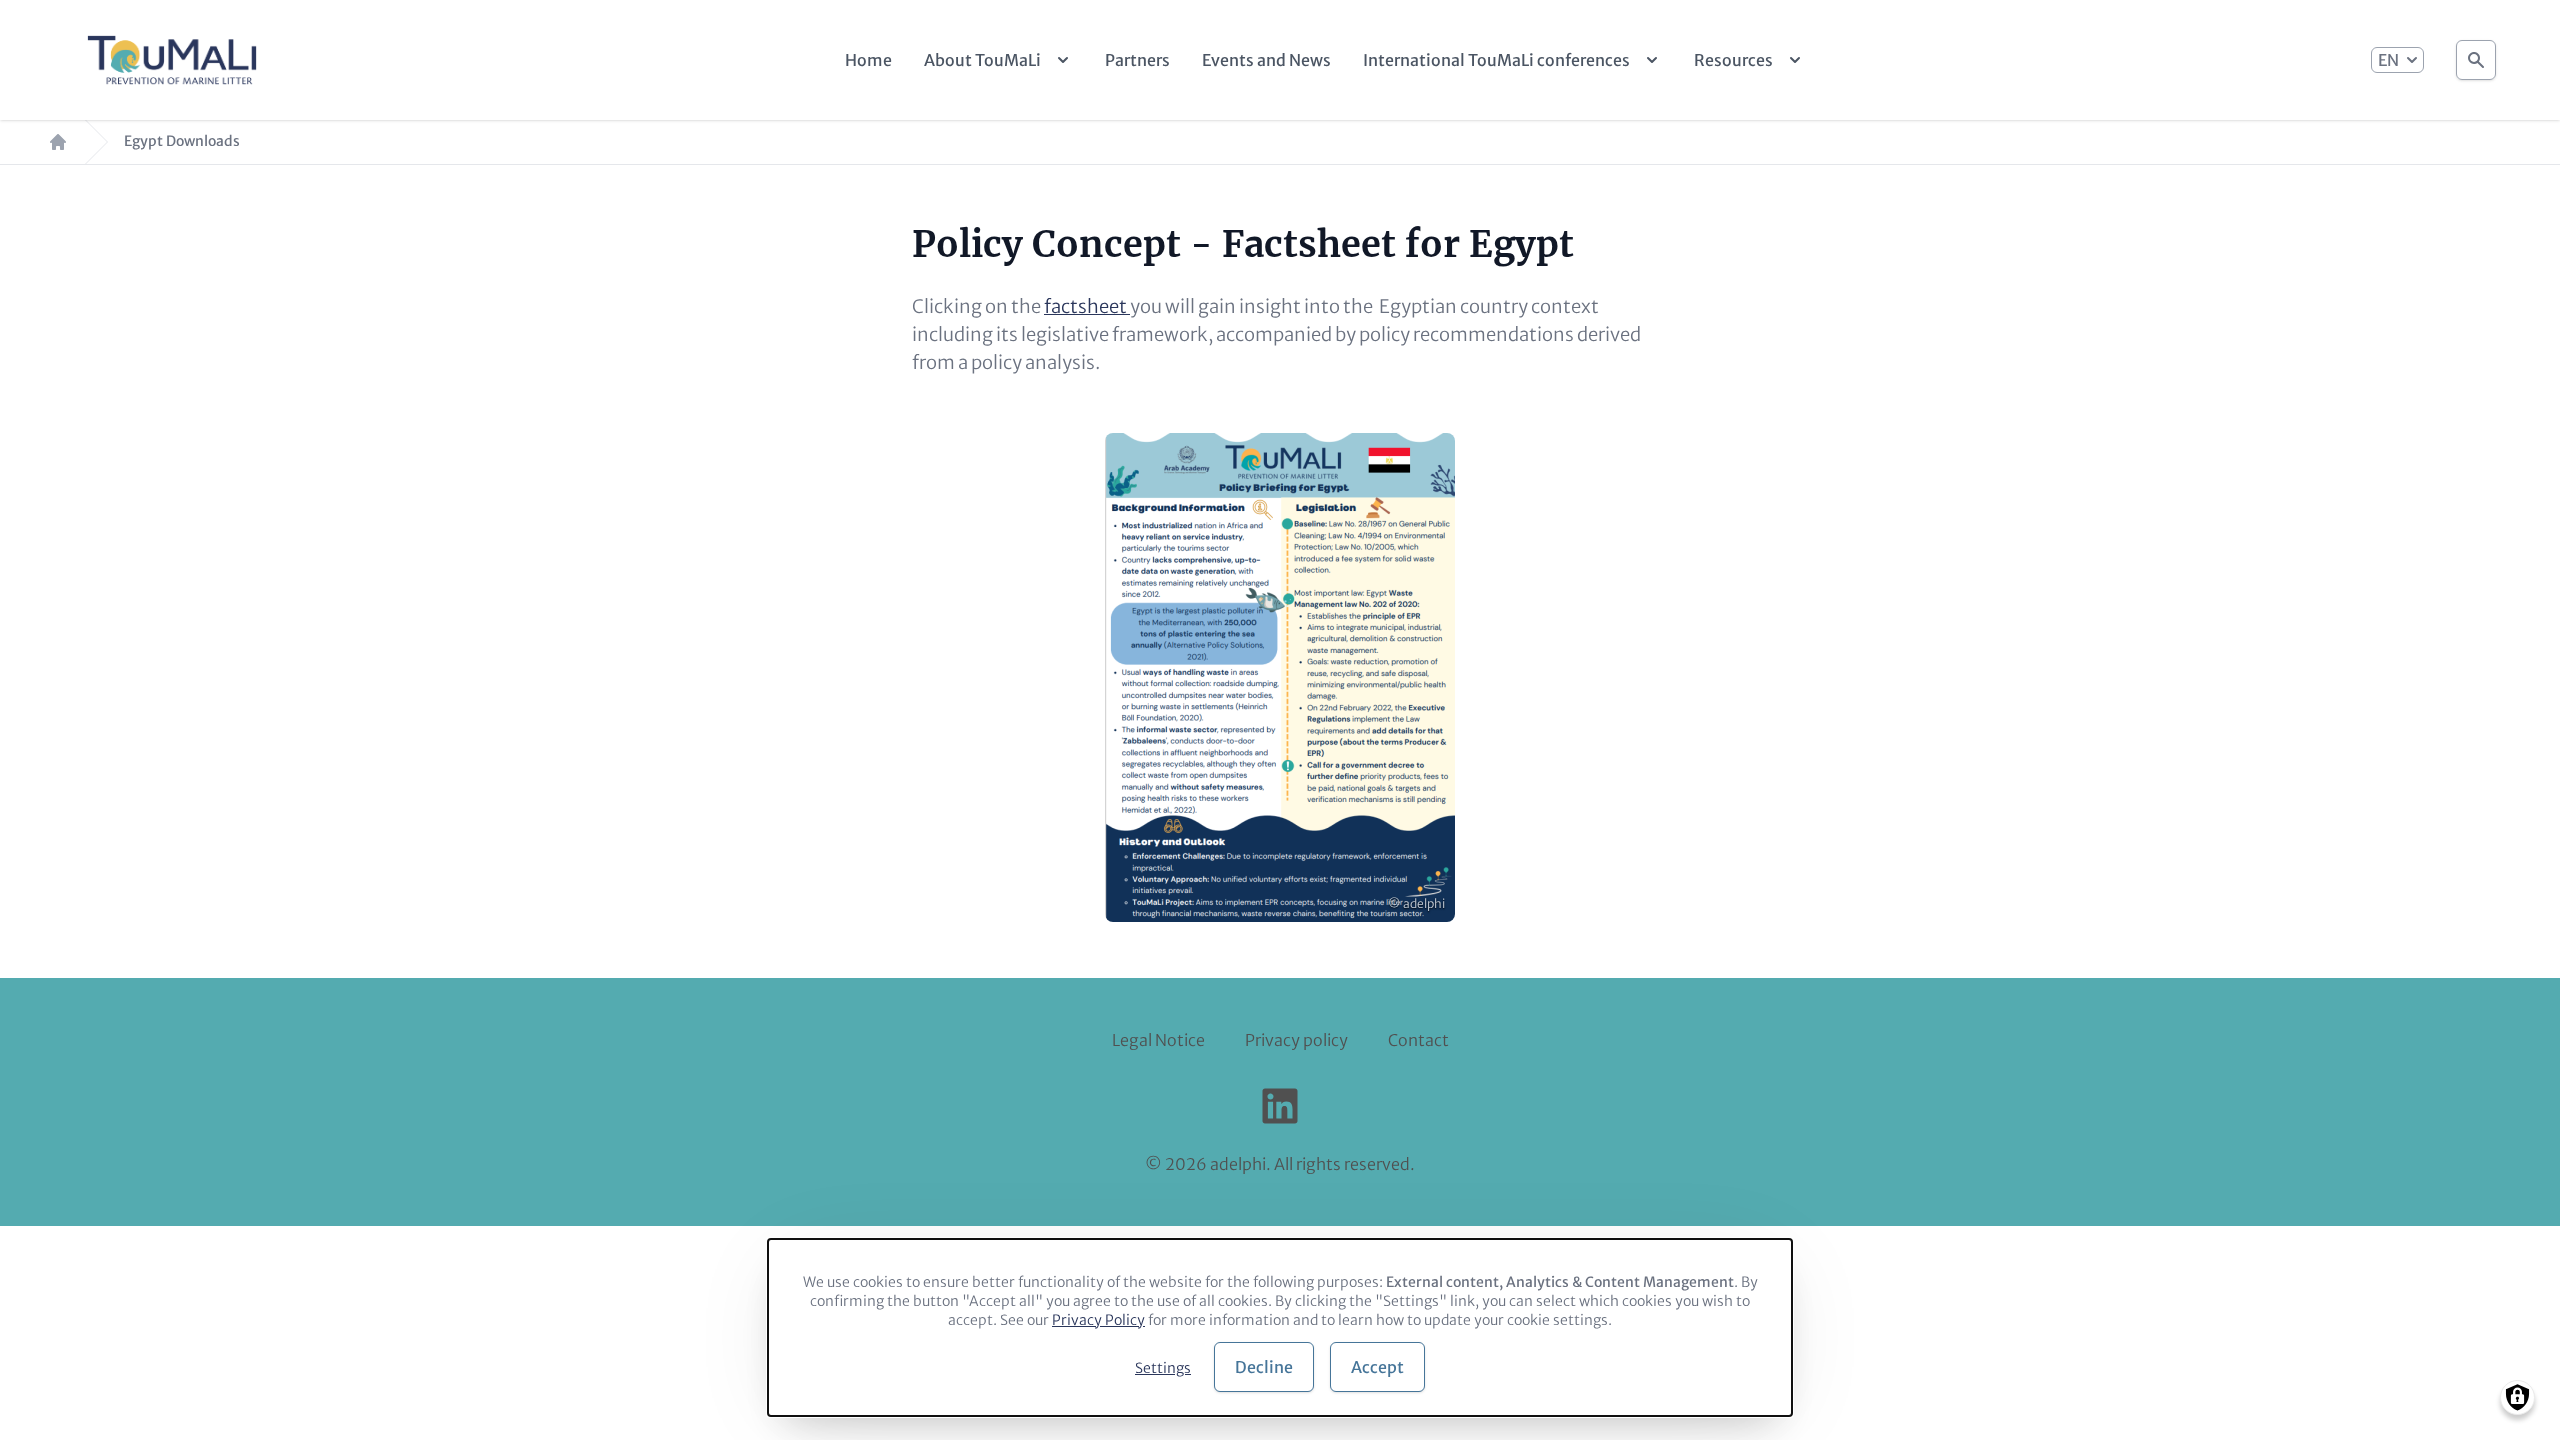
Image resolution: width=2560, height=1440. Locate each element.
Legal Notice (1158, 1040)
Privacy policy (1296, 1040)
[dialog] (1280, 1327)
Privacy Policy (1098, 1320)
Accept (1377, 1367)
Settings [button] (1163, 1368)
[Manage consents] (2517, 1397)
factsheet (1087, 306)
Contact (1418, 1040)
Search (2476, 60)
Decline (1264, 1367)
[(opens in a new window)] (1280, 1106)
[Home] (172, 60)
